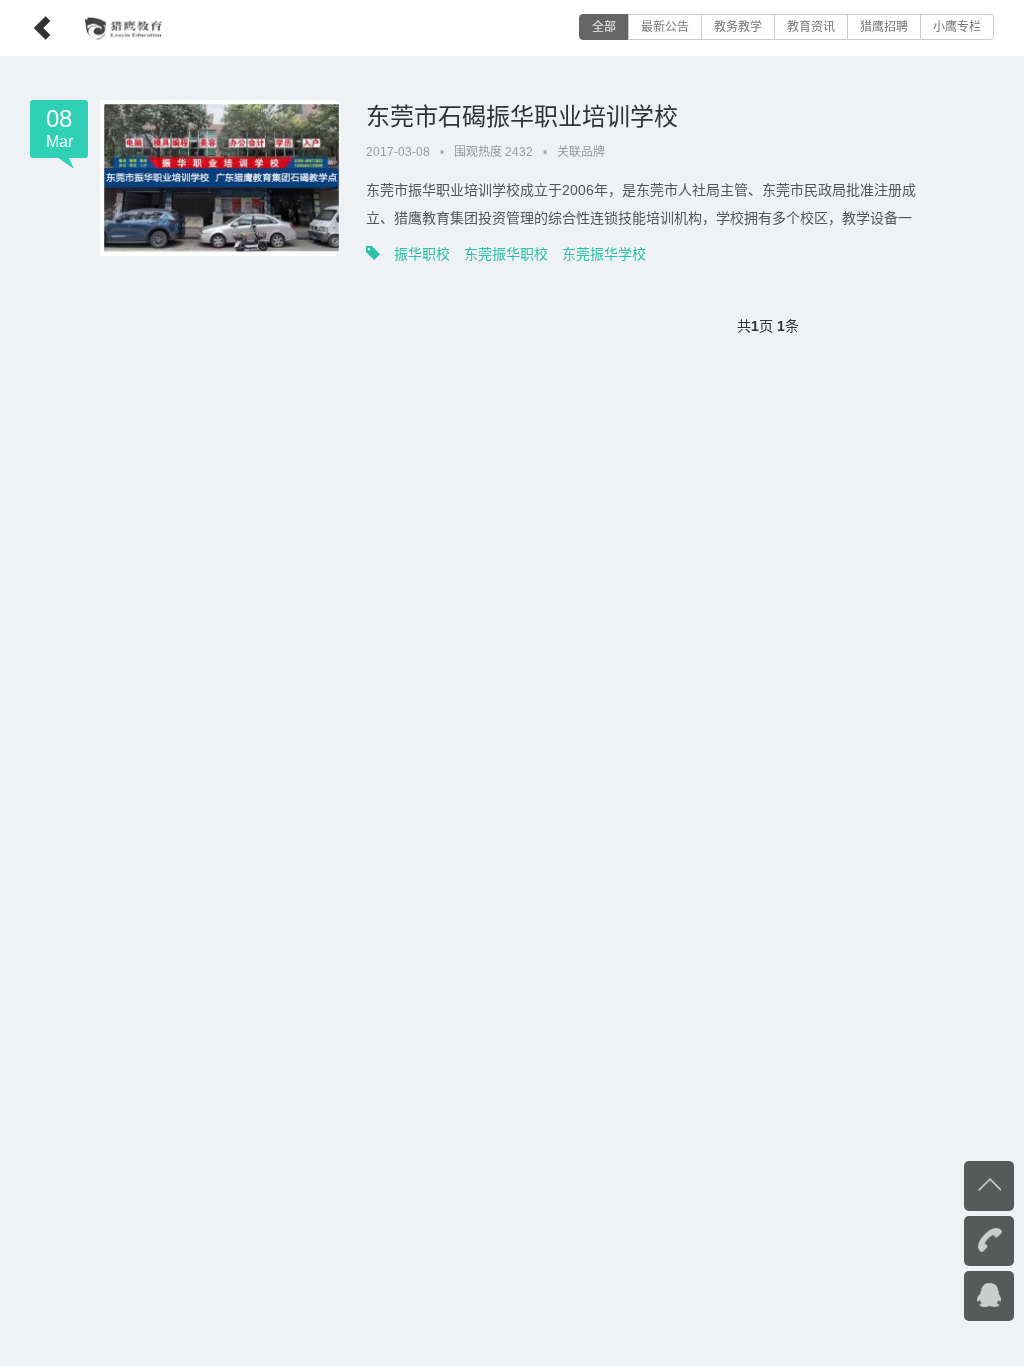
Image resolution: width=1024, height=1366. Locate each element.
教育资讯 (811, 27)
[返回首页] (27, 22)
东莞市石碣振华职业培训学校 (522, 116)
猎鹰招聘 (884, 27)
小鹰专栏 (957, 27)
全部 (604, 27)
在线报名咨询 (949, 1294)
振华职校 (422, 254)
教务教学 (738, 27)
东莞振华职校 (506, 254)
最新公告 (665, 27)
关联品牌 (581, 152)
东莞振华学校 (604, 254)
